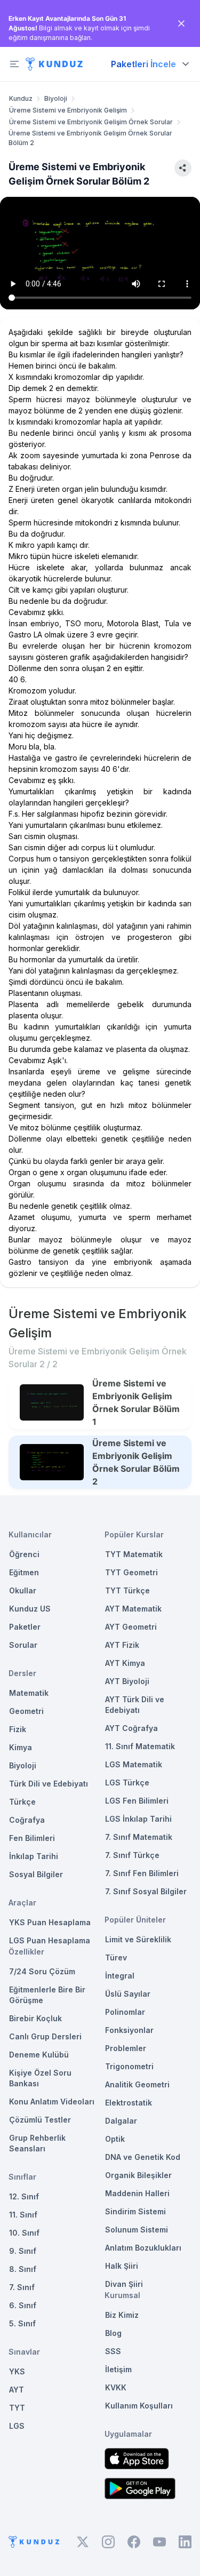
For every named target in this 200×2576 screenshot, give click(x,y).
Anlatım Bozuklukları (143, 2248)
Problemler (126, 2048)
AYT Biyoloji (127, 1681)
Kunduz (21, 98)
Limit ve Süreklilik (138, 1939)
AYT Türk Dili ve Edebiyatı (135, 1705)
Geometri (26, 1711)
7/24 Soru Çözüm (42, 1971)
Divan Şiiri (124, 2284)
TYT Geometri (131, 1572)
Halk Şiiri (122, 2266)
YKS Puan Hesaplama (50, 1922)
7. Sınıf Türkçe (132, 1855)
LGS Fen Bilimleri (137, 1801)
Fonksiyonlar (129, 2030)
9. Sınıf (23, 2251)
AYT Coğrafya (131, 1728)
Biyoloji (56, 98)
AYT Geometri (131, 1627)
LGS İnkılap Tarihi (138, 1819)
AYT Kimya (125, 1663)
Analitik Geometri (137, 2084)
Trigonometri (129, 2066)
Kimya (21, 1747)
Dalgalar (121, 2121)
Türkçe (22, 1802)
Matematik (29, 1693)
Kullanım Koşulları (139, 2406)
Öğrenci (24, 1554)
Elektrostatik (129, 2103)
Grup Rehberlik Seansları (37, 2143)
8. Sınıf (23, 2269)
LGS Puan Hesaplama (50, 1940)
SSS (113, 2351)
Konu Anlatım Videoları (52, 2102)
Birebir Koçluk (35, 2018)
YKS (17, 2371)
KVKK (116, 2387)
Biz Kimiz (122, 2315)
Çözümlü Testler (40, 2120)
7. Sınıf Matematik (139, 1837)
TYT (17, 2408)
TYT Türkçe (127, 1590)
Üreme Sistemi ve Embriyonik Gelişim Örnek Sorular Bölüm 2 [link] (90, 138)
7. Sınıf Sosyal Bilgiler (146, 1891)
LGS (17, 2426)
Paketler (25, 1627)
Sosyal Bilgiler (36, 1874)
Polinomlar (125, 2012)
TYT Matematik (134, 1554)
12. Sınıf (24, 2196)
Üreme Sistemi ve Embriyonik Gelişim (68, 110)
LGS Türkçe (127, 1783)
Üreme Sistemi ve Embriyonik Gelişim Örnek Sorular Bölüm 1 (136, 1402)
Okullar (23, 1590)
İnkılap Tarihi (34, 1856)
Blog (113, 2333)
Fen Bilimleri (32, 1838)
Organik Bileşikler (138, 2175)
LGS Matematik (134, 1764)
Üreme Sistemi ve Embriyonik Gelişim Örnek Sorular (91, 122)
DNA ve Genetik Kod (143, 2157)
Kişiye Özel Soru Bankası (40, 2078)
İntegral (120, 1976)
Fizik (18, 1729)
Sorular (23, 1645)
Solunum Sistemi (137, 2230)
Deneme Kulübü (39, 2055)
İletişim (118, 2369)
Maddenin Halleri (137, 2193)
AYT (17, 2390)
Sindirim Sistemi (135, 2211)
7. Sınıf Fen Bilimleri (142, 1873)
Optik (115, 2139)
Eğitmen (24, 1572)
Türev (116, 1957)
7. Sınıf (22, 2287)
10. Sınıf (24, 2233)
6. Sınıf (23, 2305)
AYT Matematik (133, 1609)
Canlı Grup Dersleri (45, 2036)
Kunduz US (30, 1609)
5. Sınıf (22, 2323)
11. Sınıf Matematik (140, 1746)
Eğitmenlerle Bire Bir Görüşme (47, 1995)
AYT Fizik (122, 1645)
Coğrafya (27, 1820)
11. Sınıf (23, 2215)
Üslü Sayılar (128, 1994)
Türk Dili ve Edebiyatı (49, 1784)
